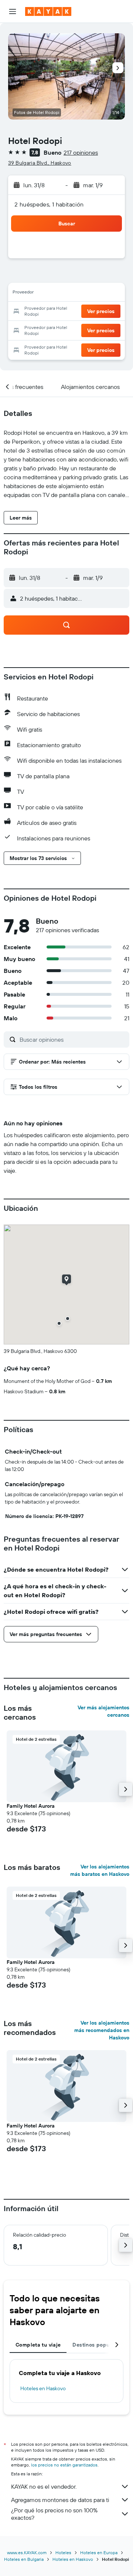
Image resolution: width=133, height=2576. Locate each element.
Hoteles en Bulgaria (24, 2559)
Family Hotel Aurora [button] (31, 1806)
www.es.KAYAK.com (27, 2553)
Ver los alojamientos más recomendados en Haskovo (102, 2030)
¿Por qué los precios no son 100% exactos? (54, 2514)
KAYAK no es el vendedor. (44, 2486)
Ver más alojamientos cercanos (103, 1711)
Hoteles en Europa (99, 2553)
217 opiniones (81, 152)
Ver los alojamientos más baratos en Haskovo (100, 1870)
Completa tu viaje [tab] (38, 2345)
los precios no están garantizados (64, 2465)
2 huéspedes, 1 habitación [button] (49, 204)
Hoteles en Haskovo (43, 2388)
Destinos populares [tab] (97, 2345)
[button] (13, 11)
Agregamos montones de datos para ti (60, 2500)
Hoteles (63, 2553)
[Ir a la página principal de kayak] (48, 11)
